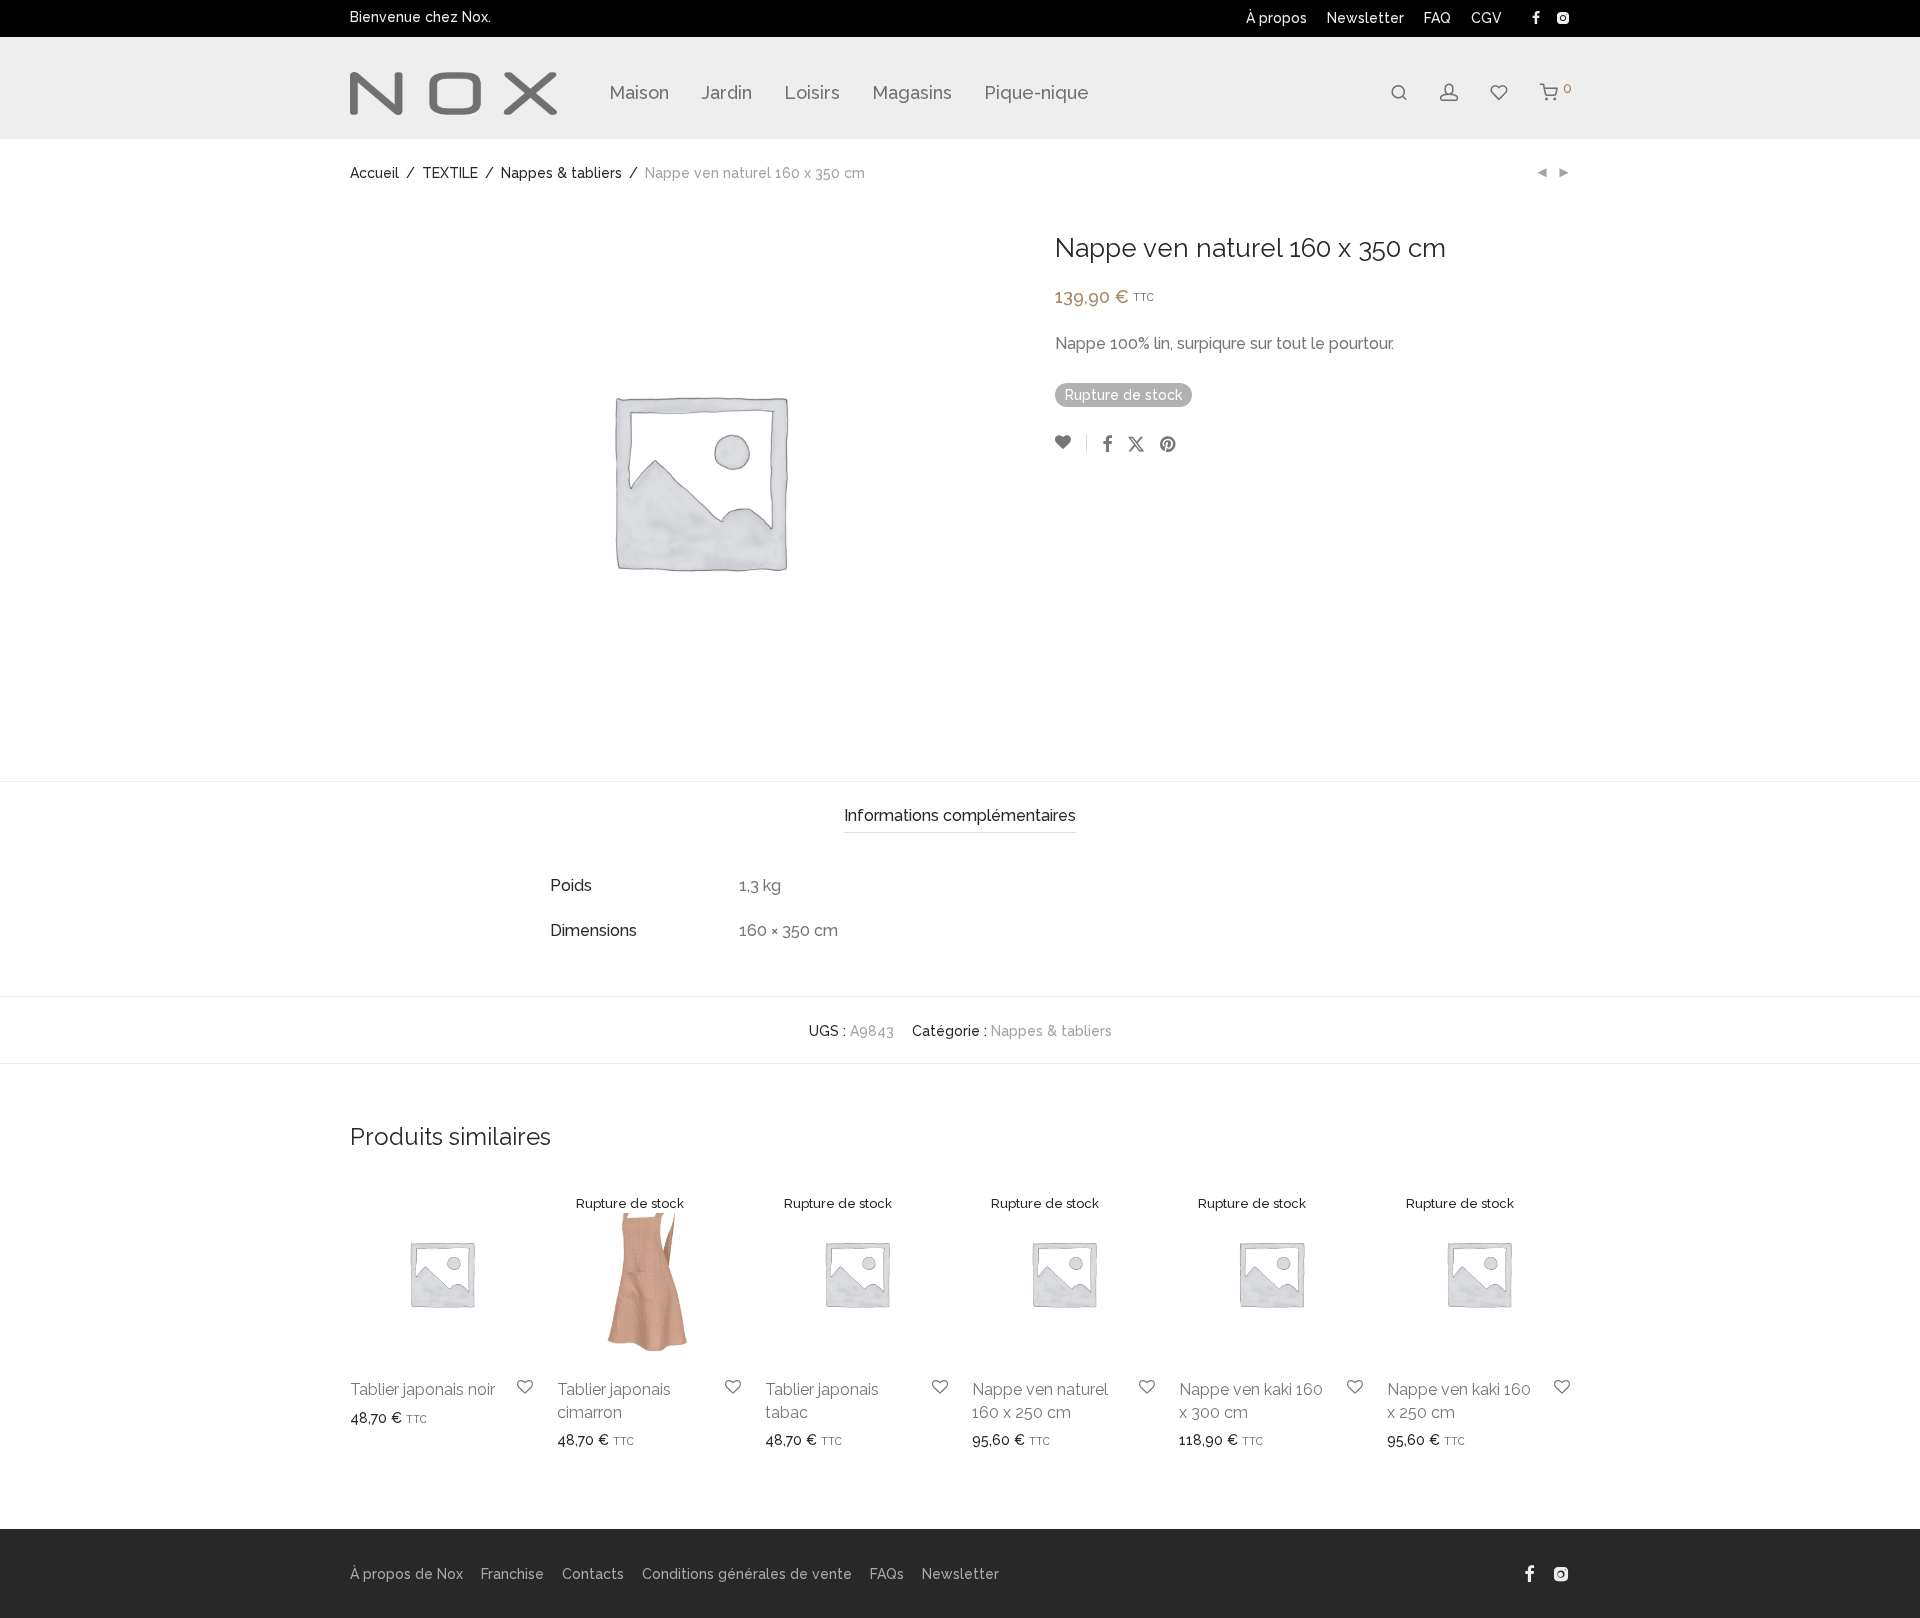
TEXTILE (450, 173)
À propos (1276, 18)
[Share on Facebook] (1107, 445)
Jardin (726, 92)
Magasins (912, 92)
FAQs (887, 1574)
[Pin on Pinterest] (1169, 445)
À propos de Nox (406, 1574)
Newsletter (1365, 18)
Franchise (512, 1574)
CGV (1486, 18)
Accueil (374, 173)
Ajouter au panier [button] (398, 1418)
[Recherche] (1399, 93)
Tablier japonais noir (422, 1389)
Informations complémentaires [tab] (960, 815)
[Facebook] (1536, 17)
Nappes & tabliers (561, 173)
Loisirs (812, 92)
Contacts (593, 1574)
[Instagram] (1562, 17)
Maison (639, 92)
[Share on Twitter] (1136, 445)
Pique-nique (1036, 92)
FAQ (1437, 18)
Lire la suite (587, 1440)
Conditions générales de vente (747, 1574)
